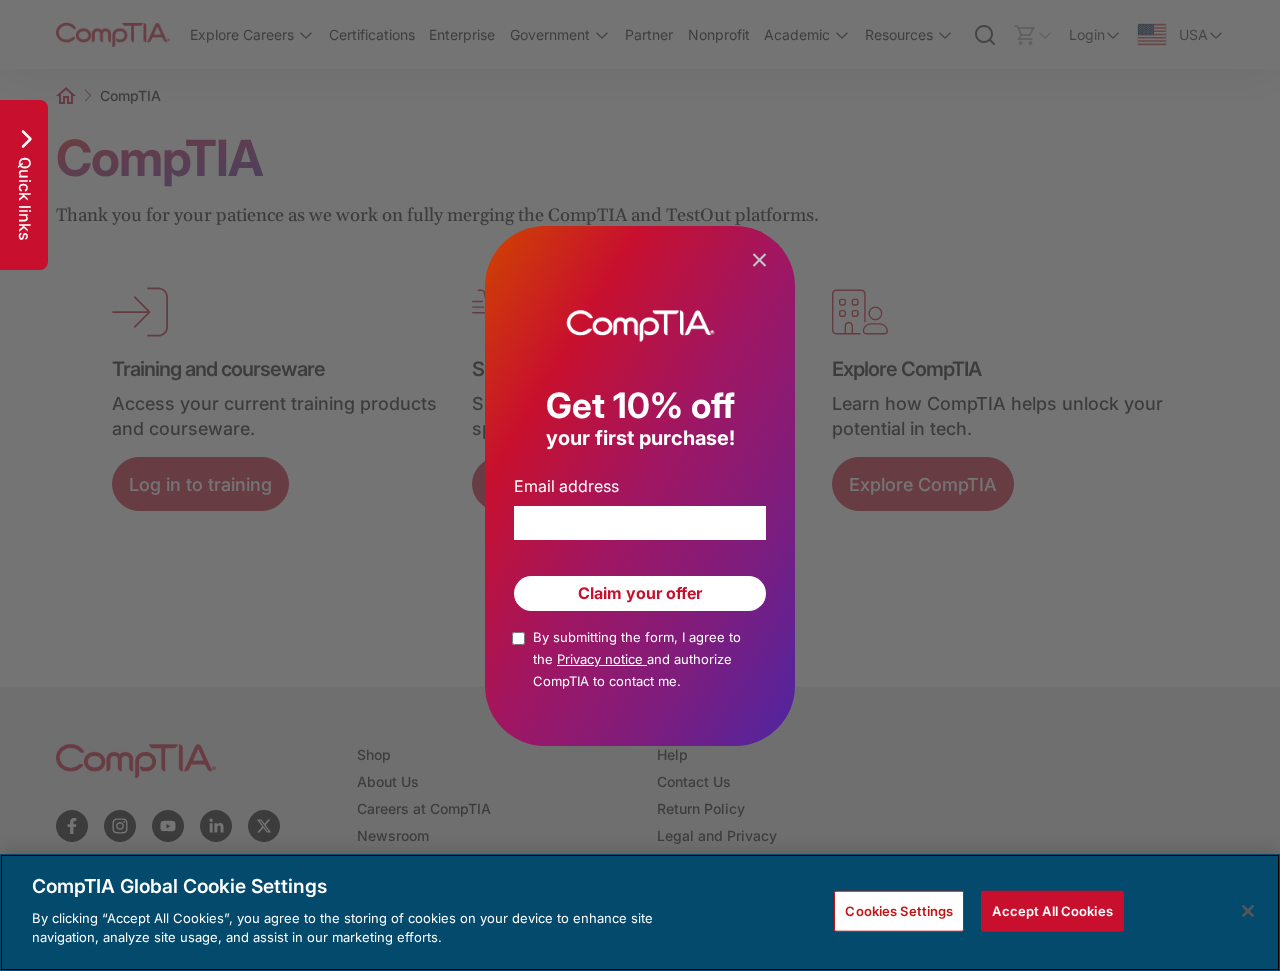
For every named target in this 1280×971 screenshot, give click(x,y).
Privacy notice (602, 659)
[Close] (1248, 911)
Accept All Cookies (1052, 910)
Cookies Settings (899, 910)
